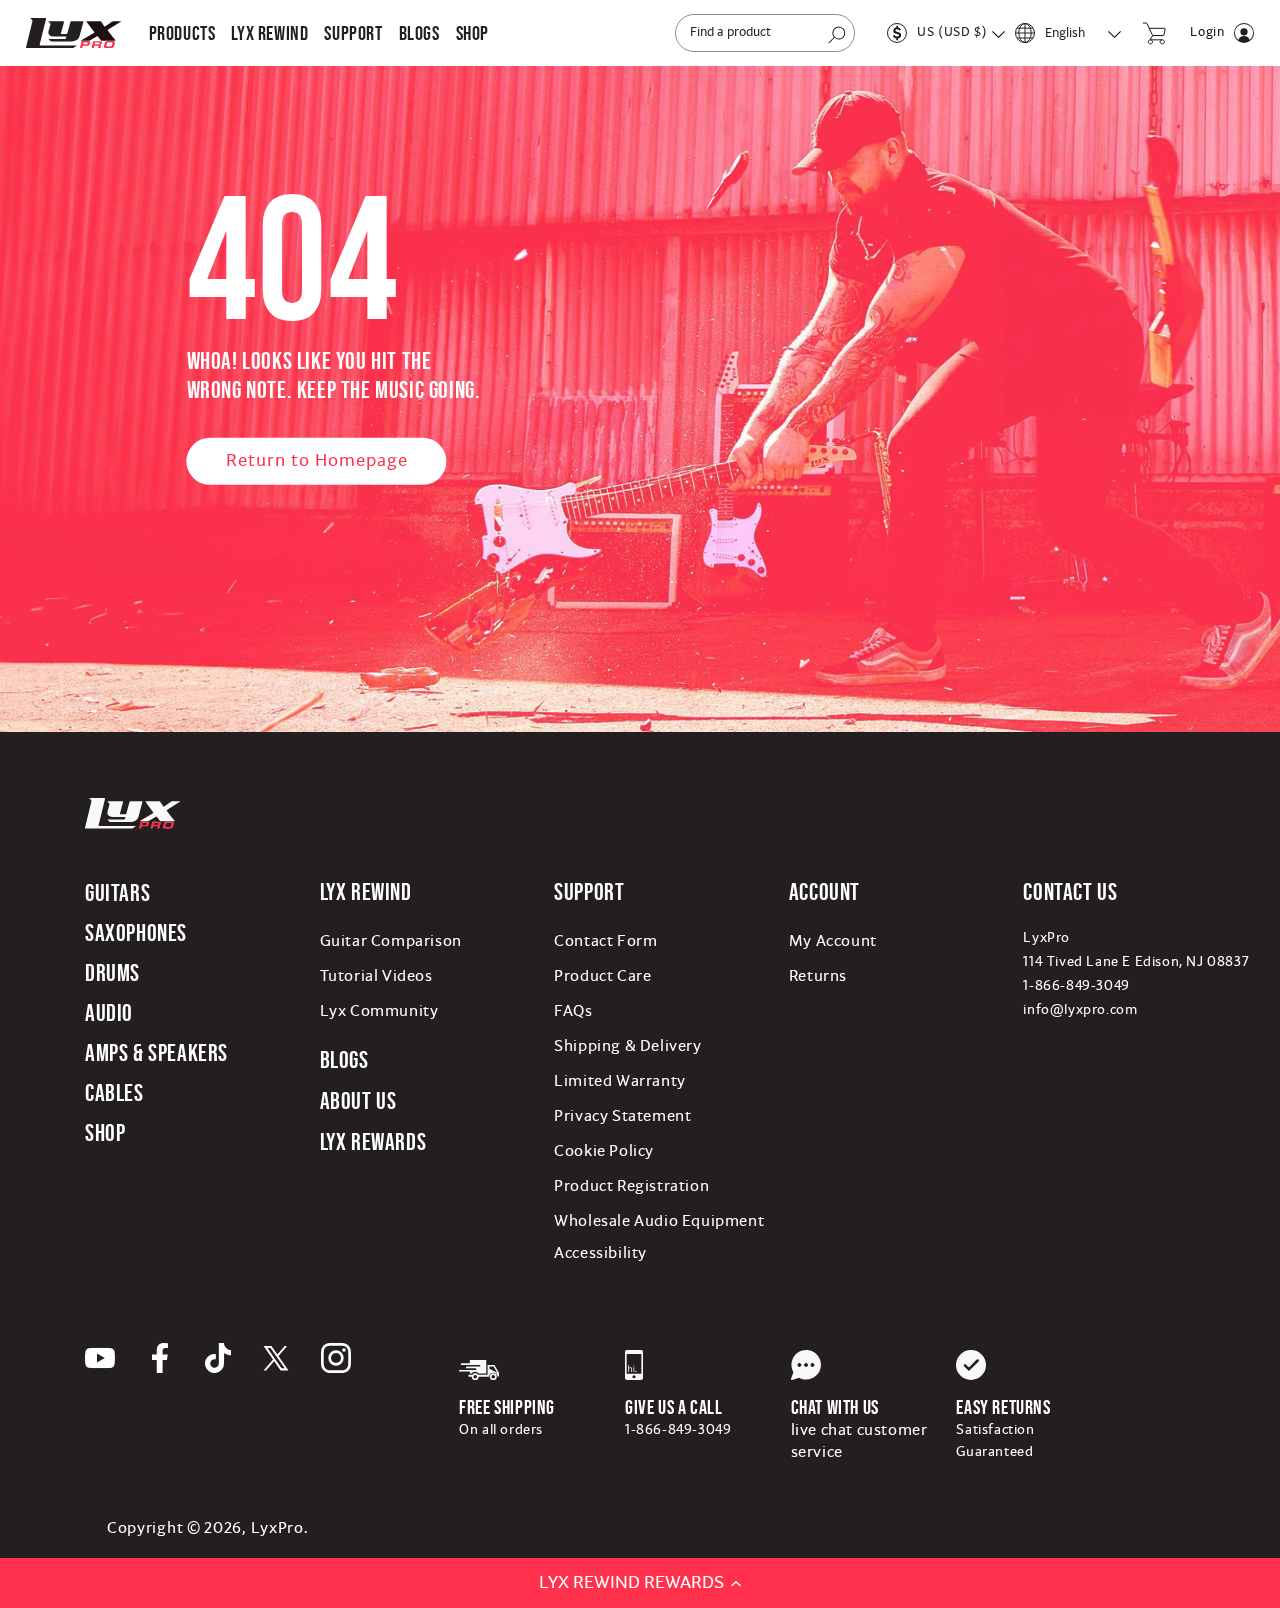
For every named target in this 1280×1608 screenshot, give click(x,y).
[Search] (837, 35)
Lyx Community (379, 1011)
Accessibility (600, 1253)
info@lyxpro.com (1080, 1010)
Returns (818, 976)
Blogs (344, 1059)
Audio (109, 1012)
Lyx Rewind (269, 33)
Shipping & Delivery (627, 1046)
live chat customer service (859, 1441)
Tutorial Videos (376, 976)
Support (589, 891)
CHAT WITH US (835, 1407)
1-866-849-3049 (1076, 986)
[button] (182, 33)
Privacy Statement (622, 1116)
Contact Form (605, 941)
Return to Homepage (317, 460)
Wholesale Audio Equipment (659, 1221)
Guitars (117, 892)
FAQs (573, 1011)
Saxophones (136, 932)
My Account (833, 941)
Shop (105, 1132)
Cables (114, 1092)
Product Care (602, 976)
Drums (112, 972)
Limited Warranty (620, 1081)
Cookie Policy (604, 1151)
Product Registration (631, 1186)
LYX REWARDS (373, 1141)
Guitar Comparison (391, 941)
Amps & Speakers (156, 1052)
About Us (358, 1100)
